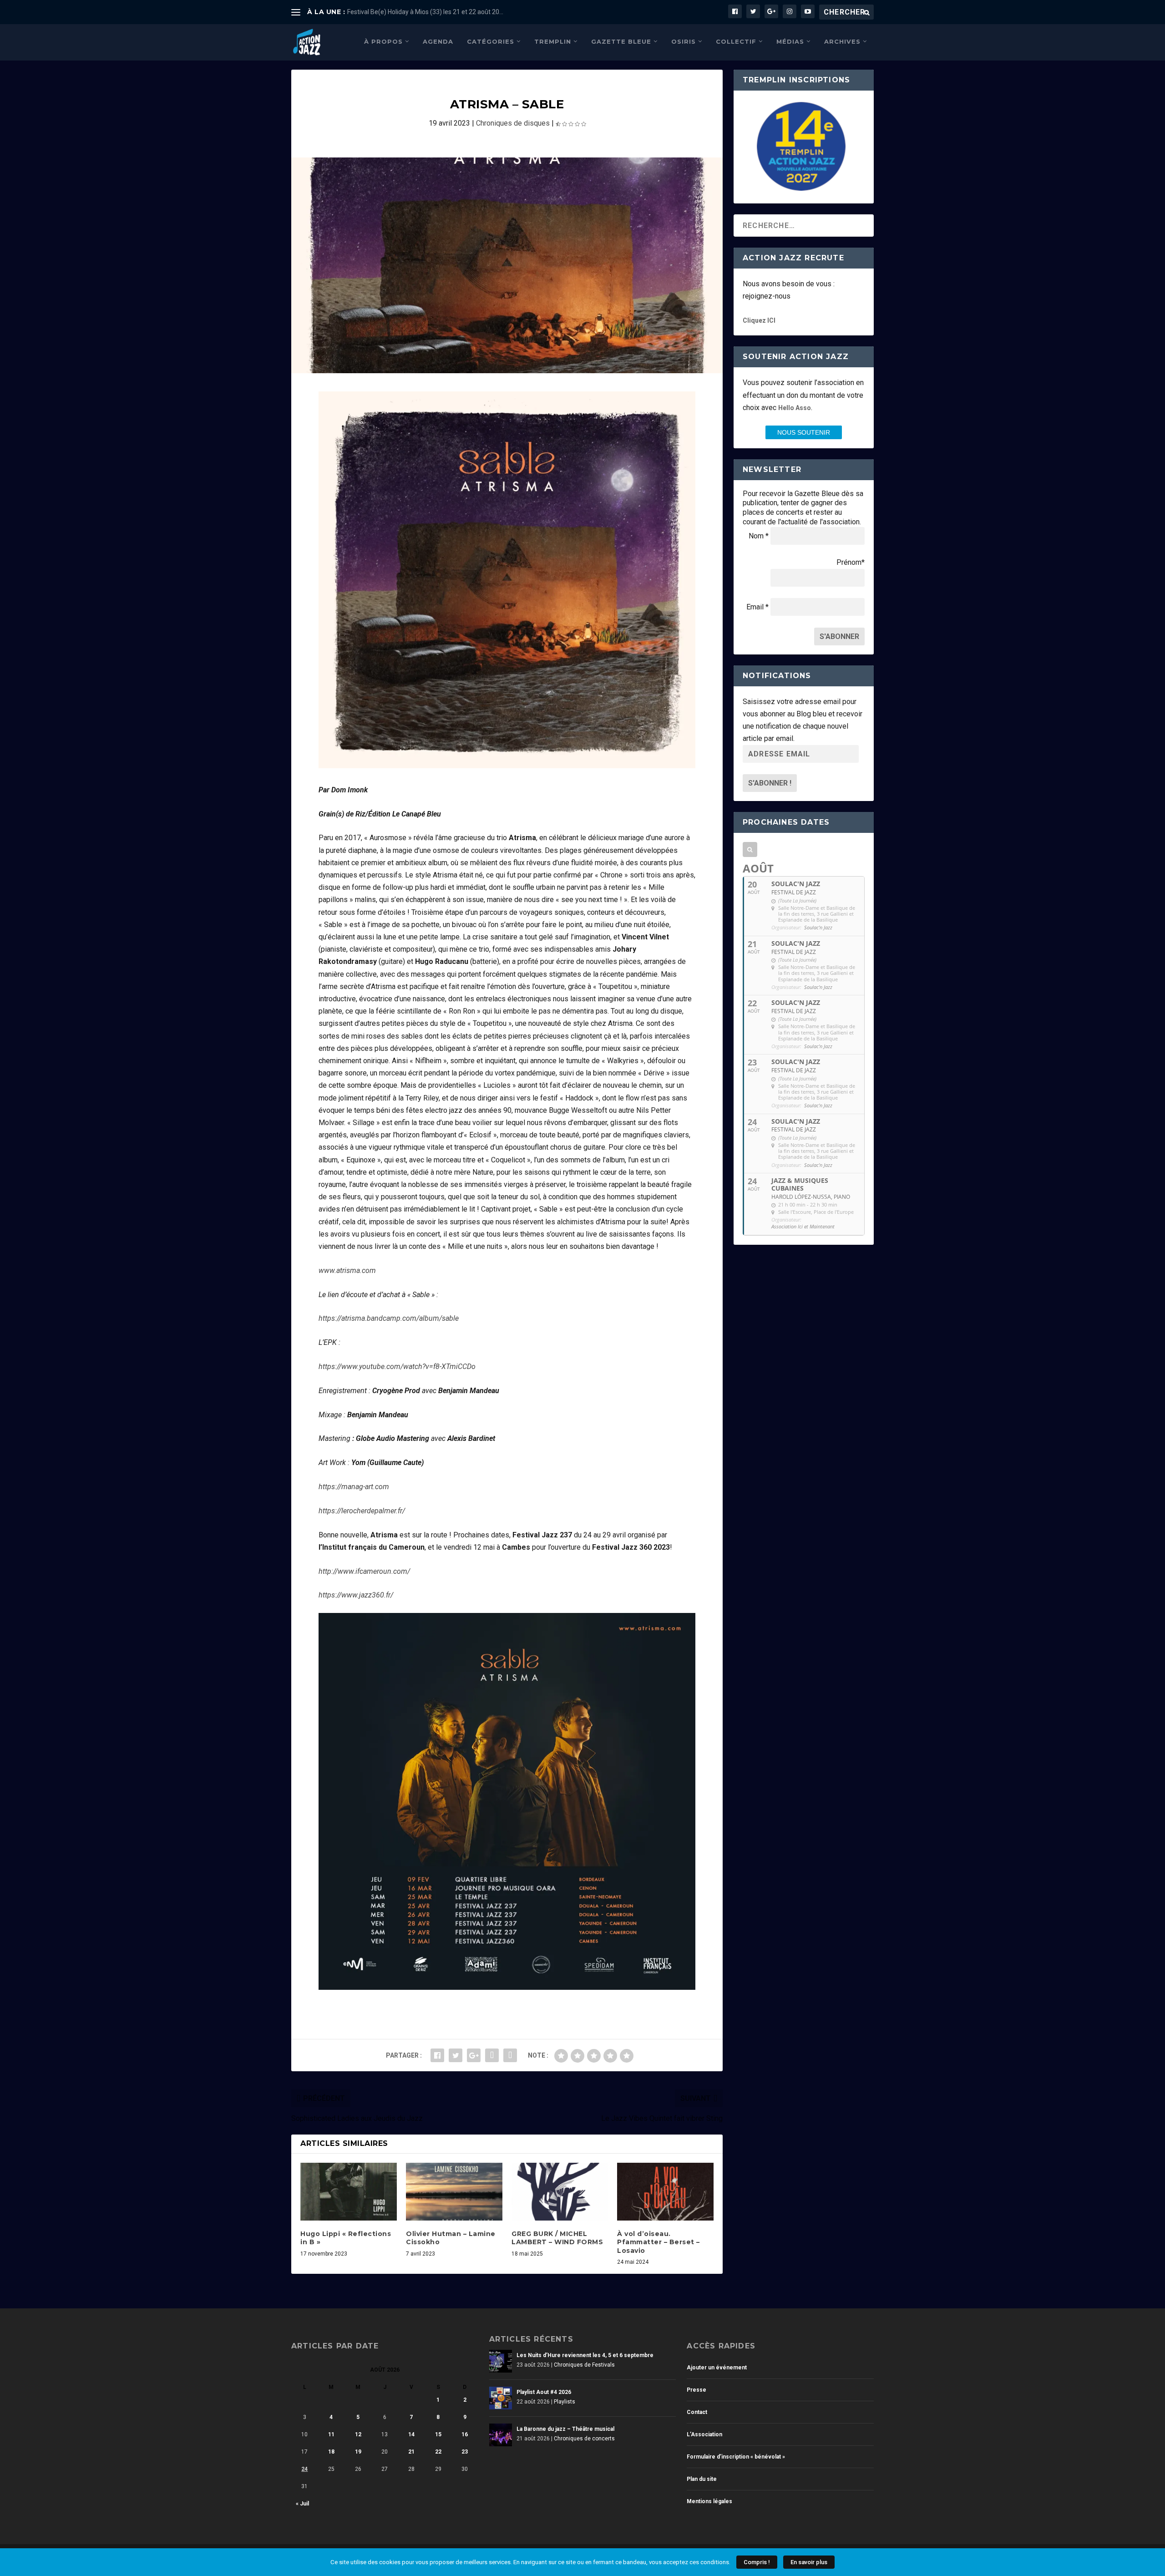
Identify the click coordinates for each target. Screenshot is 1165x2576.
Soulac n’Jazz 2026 (375, 12)
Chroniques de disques (513, 123)
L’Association (704, 2434)
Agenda (438, 41)
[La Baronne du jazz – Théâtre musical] (501, 2435)
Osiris (684, 41)
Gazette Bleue (621, 41)
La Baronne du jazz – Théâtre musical (565, 2429)
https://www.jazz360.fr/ (356, 1595)
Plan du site (702, 2479)
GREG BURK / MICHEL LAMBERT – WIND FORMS (557, 2238)
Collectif (736, 41)
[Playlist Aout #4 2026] (501, 2398)
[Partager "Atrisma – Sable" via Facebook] (437, 2055)
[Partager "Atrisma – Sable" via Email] (510, 2055)
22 (438, 2452)
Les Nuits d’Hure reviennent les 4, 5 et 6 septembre (585, 2355)
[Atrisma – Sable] (507, 265)
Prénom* (851, 562)
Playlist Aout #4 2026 (544, 2392)
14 (411, 2434)
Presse (696, 2390)
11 (331, 2434)
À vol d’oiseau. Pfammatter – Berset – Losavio (658, 2242)
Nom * (759, 536)
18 (331, 2452)
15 (438, 2434)
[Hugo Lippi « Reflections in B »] (349, 2192)
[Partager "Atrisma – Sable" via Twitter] (456, 2055)
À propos (383, 41)
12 (358, 2434)
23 (465, 2452)
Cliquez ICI (759, 320)
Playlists (565, 2402)
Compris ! (757, 2562)
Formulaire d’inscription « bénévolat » (736, 2457)
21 (411, 2452)
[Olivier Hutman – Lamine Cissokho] (454, 2192)
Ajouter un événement (717, 2368)
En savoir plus (809, 2562)
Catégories (491, 41)
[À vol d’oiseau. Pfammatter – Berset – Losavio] (665, 2192)
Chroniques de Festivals (584, 2365)
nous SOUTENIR (804, 432)
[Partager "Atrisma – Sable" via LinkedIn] (492, 2055)
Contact (697, 2412)
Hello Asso (795, 408)
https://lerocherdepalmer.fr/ (362, 1511)
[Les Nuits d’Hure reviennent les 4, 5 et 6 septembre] (501, 2361)
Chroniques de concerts (584, 2439)
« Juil (302, 2504)
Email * (757, 607)
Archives (842, 41)
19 (358, 2452)
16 (465, 2434)
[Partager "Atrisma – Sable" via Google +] (474, 2055)
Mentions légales (709, 2501)
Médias (790, 41)
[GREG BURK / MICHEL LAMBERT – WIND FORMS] (560, 2192)
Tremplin (553, 41)
